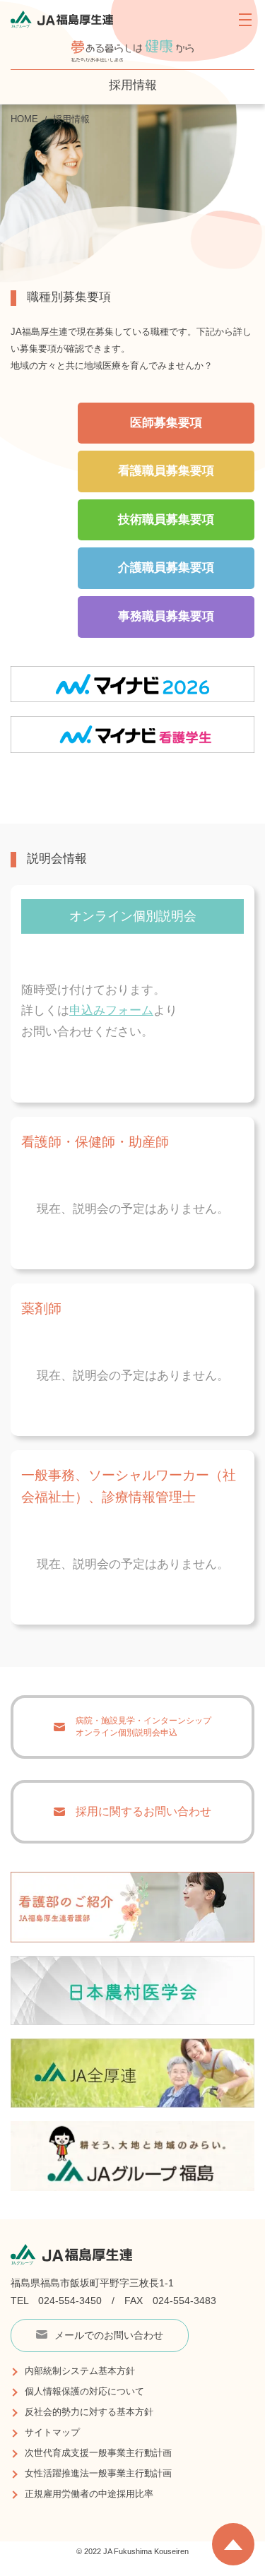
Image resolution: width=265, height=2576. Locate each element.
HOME (24, 119)
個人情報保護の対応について (84, 2391)
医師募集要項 (166, 423)
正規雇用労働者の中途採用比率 (89, 2494)
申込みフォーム (111, 1010)
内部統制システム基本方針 (80, 2371)
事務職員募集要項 (166, 616)
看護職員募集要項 (166, 471)
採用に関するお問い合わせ (143, 1811)
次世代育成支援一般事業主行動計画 (98, 2453)
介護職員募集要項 (166, 568)
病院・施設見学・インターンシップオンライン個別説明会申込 (143, 1727)
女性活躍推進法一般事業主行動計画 (98, 2473)
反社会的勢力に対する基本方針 (89, 2412)
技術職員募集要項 (166, 520)
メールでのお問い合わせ (109, 2335)
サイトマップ (52, 2432)
